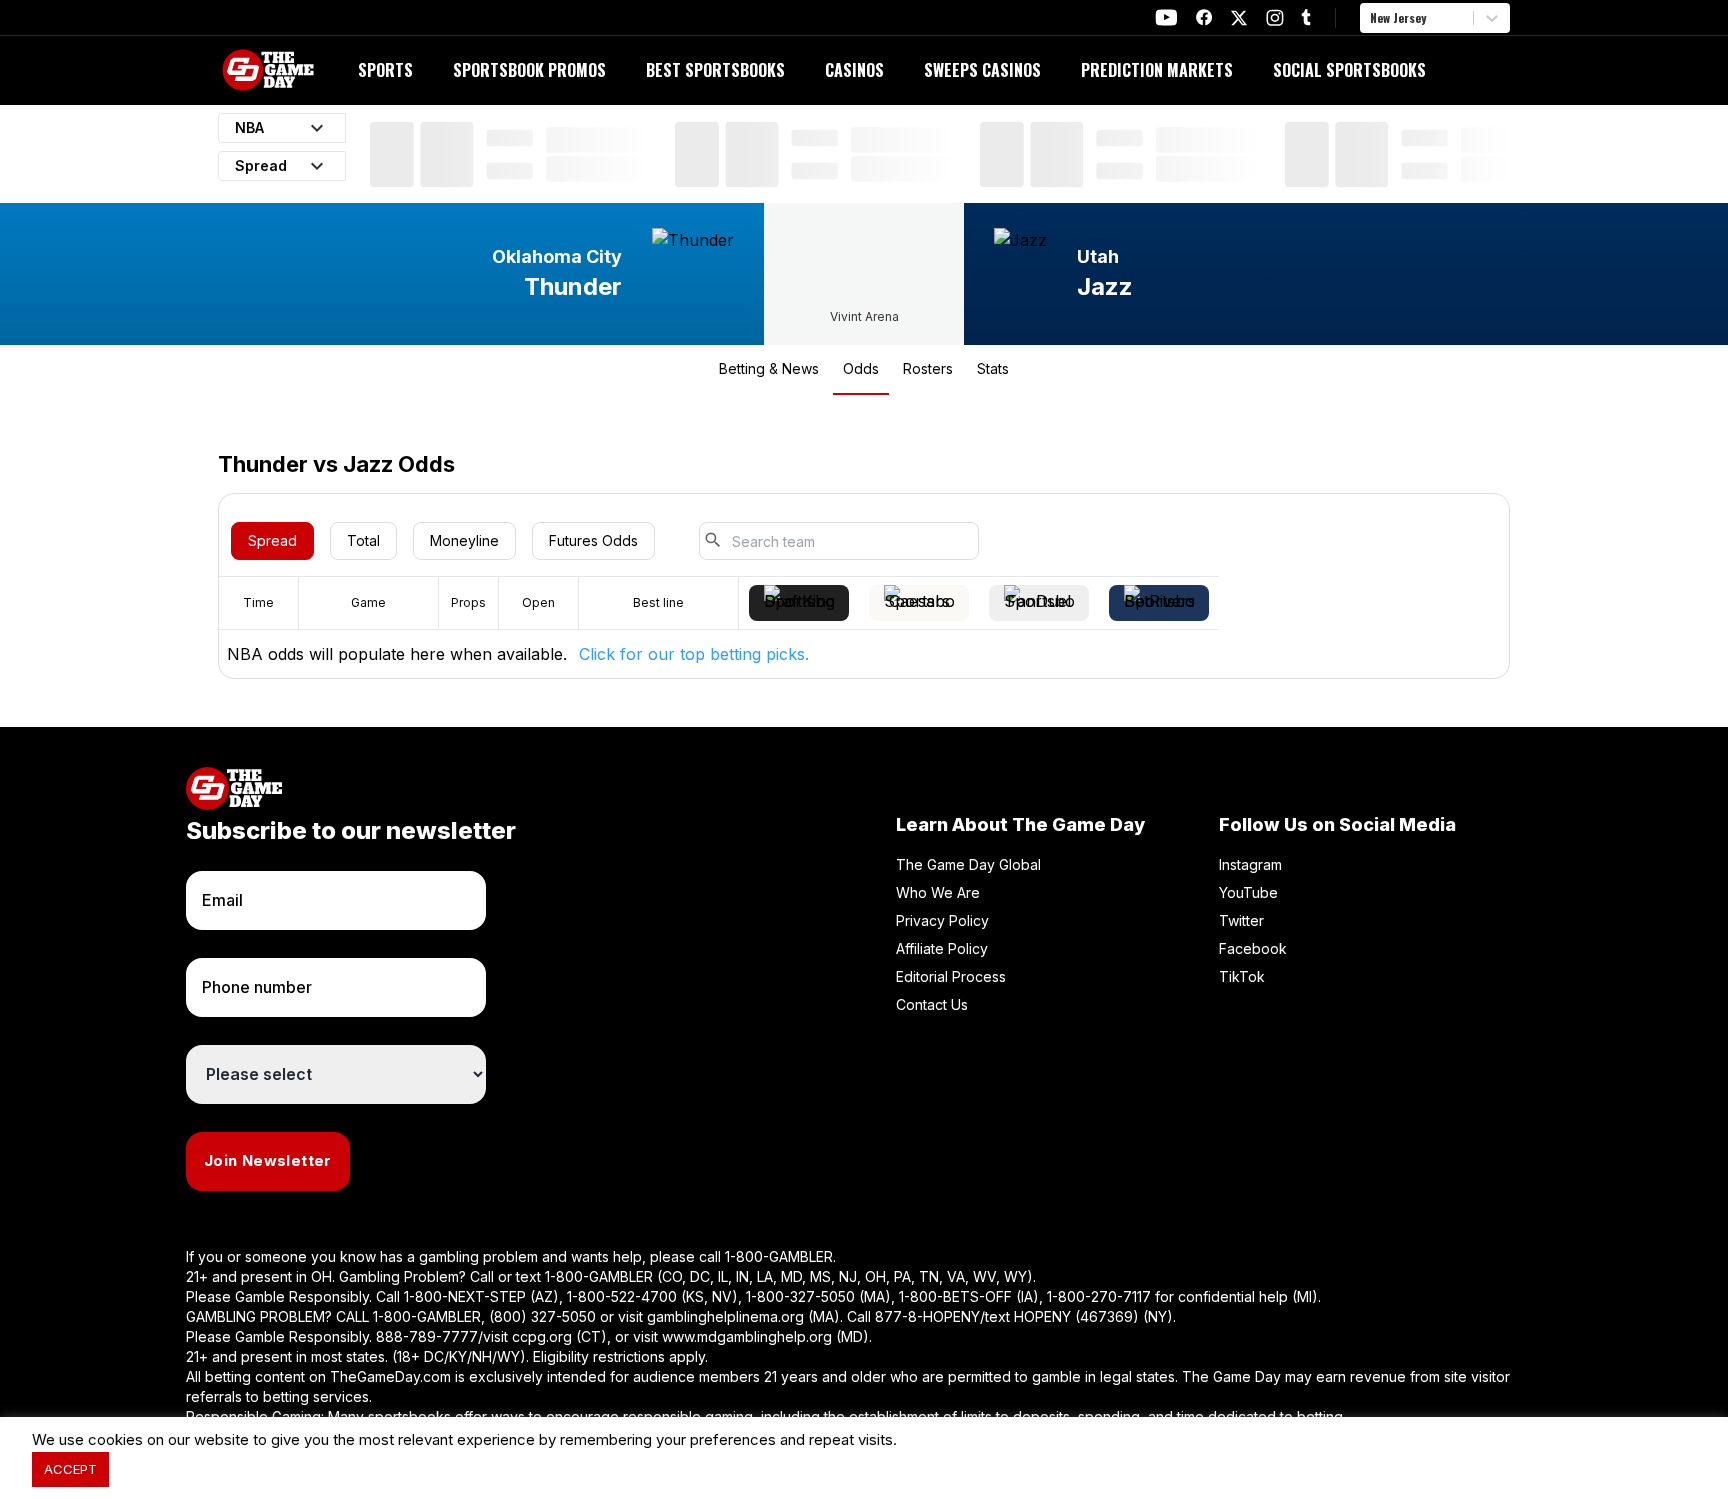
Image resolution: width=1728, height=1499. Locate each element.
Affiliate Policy (942, 948)
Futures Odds (593, 540)
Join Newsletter (268, 1160)
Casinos (854, 70)
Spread (272, 540)
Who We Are (938, 892)
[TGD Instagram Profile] (1275, 17)
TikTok (1242, 976)
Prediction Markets (1157, 70)
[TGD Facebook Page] (1204, 17)
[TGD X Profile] (1239, 18)
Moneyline (464, 540)
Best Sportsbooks (715, 70)
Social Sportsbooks (1349, 70)
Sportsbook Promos (529, 70)
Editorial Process (951, 976)
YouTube (1248, 892)
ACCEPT (70, 1469)
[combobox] (1372, 18)
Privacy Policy (942, 920)
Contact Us (932, 1004)
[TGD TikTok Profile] (1306, 17)
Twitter (1241, 920)
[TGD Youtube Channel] (1166, 17)
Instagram (1250, 864)
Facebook (1253, 948)
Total (363, 540)
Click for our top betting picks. (694, 654)
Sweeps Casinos (982, 70)
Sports (385, 70)
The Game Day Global (968, 864)
